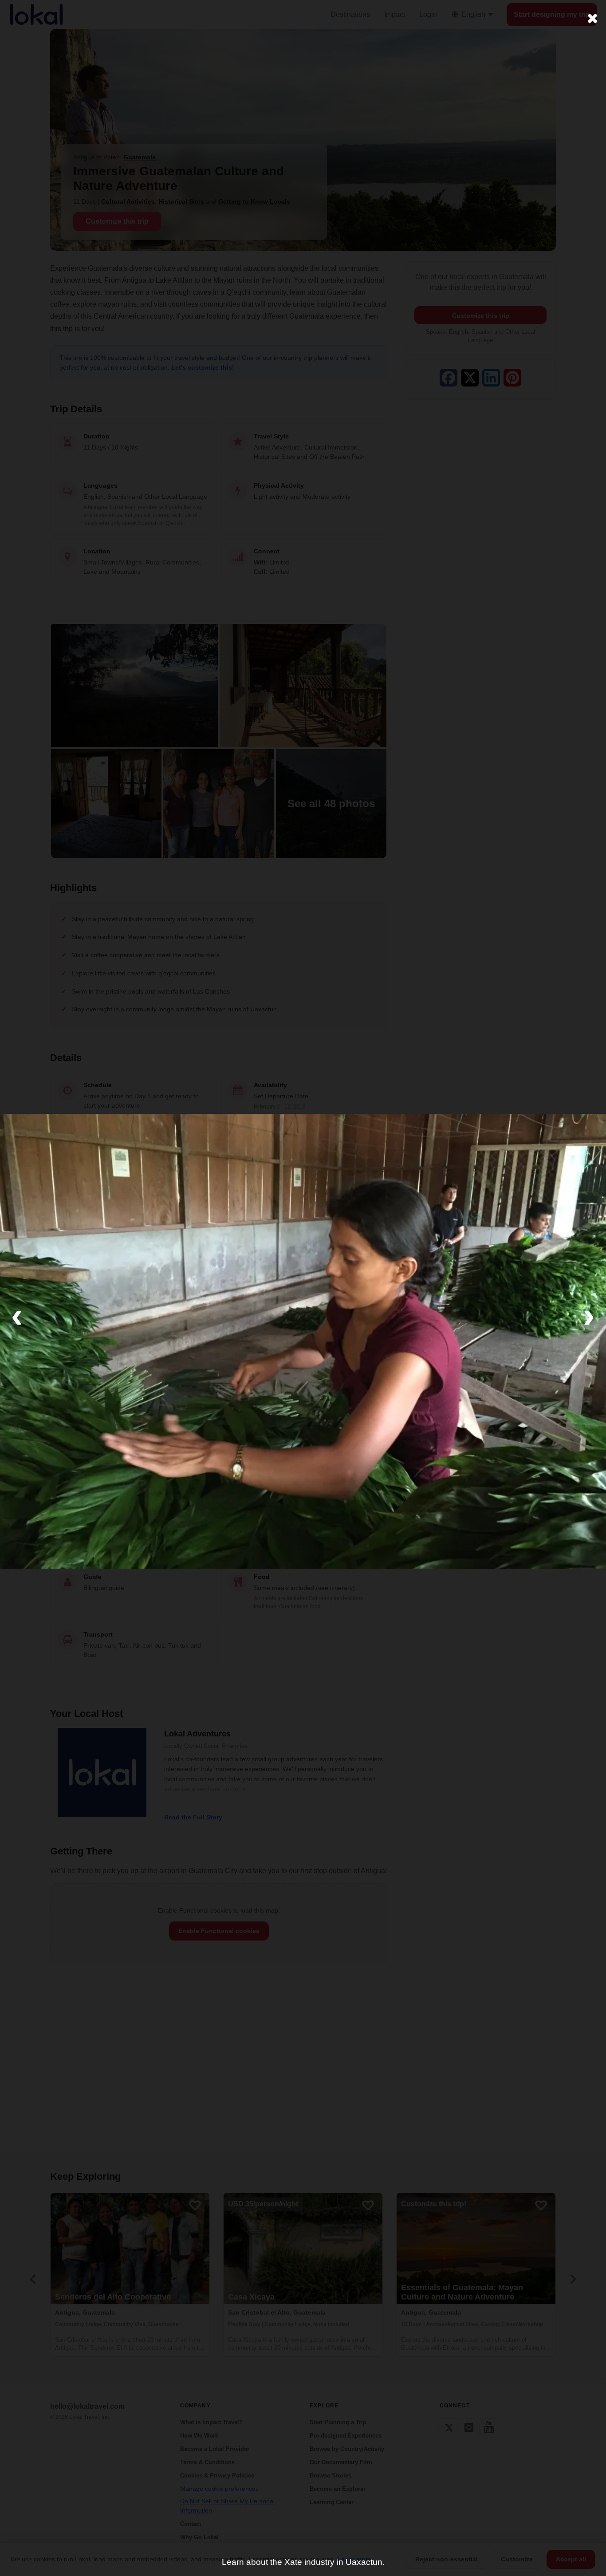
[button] (17, 1315)
